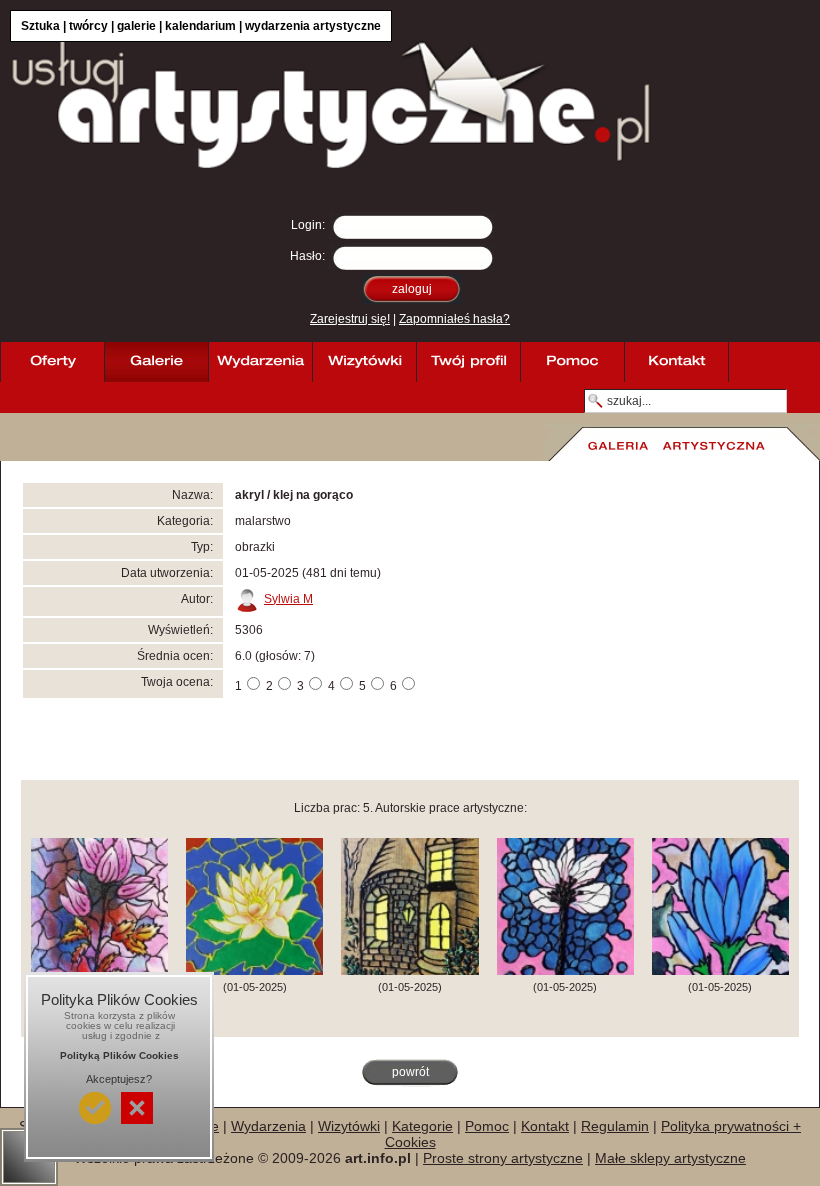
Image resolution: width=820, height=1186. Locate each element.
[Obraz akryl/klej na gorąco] (565, 971)
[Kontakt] (676, 362)
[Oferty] (52, 362)
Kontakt (545, 1126)
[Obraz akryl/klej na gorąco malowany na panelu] (99, 971)
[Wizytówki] (364, 362)
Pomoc (487, 1126)
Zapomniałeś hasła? (454, 319)
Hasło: (307, 256)
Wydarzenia (268, 1126)
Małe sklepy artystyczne (670, 1158)
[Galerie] (156, 362)
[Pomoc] (572, 362)
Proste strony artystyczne (503, 1158)
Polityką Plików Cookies (119, 1055)
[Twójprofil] (468, 362)
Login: (308, 225)
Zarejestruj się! (350, 319)
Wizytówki (349, 1126)
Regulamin (615, 1126)
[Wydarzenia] (260, 362)
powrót (410, 1072)
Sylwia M (288, 599)
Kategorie (422, 1126)
